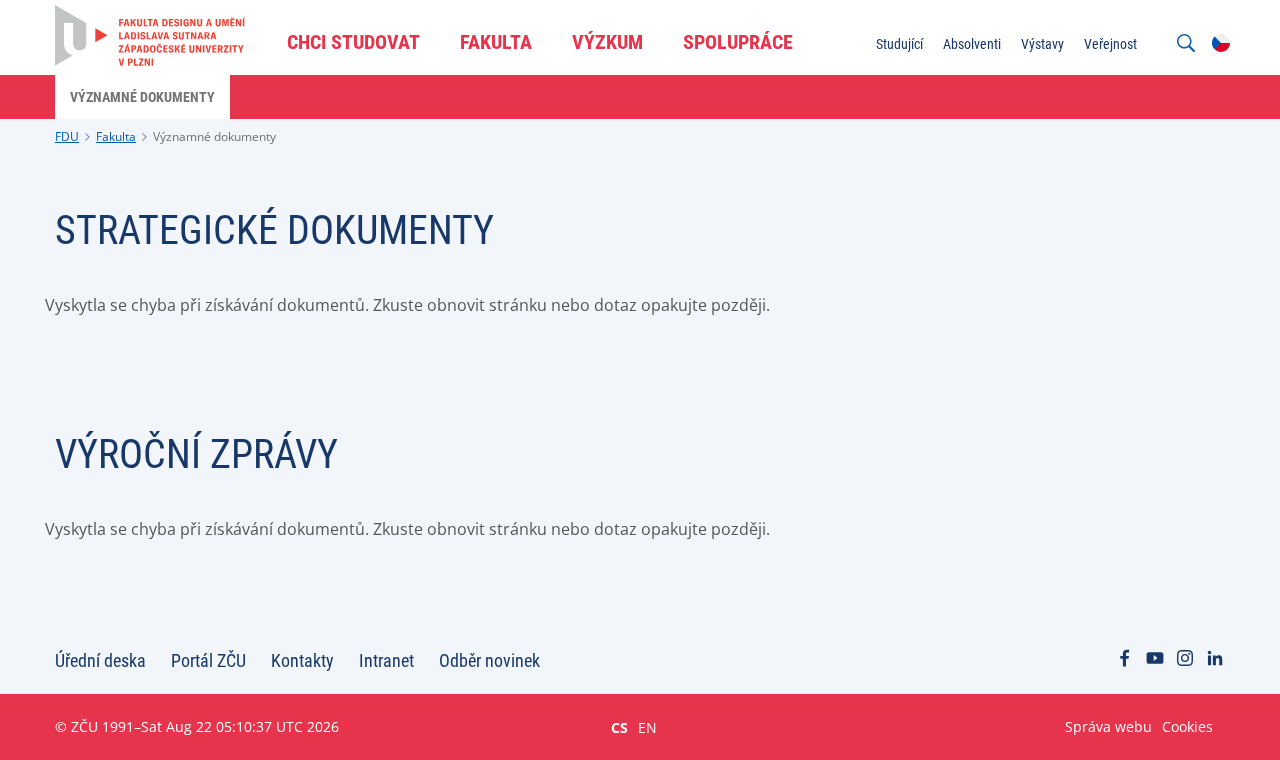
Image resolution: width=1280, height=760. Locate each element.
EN (647, 727)
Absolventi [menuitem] (972, 44)
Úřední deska (100, 660)
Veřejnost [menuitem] (1110, 44)
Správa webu (1108, 726)
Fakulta (116, 136)
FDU (67, 136)
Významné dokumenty (214, 136)
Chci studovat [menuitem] (353, 42)
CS (619, 727)
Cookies (1187, 726)
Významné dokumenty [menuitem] (142, 97)
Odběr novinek (489, 660)
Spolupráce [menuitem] (738, 42)
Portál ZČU (208, 660)
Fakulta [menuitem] (496, 42)
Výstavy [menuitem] (1042, 44)
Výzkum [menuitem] (607, 42)
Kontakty (302, 660)
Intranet (386, 660)
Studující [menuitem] (899, 44)
